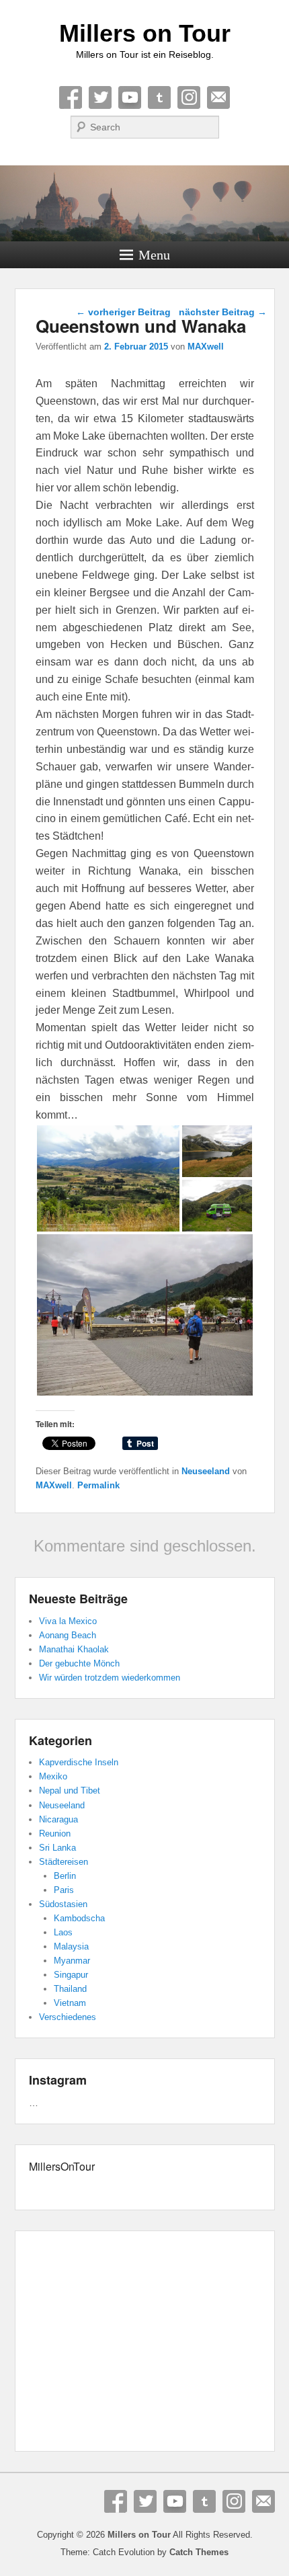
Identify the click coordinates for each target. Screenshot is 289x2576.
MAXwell (206, 347)
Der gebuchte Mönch (79, 1663)
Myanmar (72, 1961)
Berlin (65, 1876)
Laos (63, 1932)
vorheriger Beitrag (123, 312)
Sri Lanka (57, 1848)
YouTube (130, 97)
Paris (64, 1890)
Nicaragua (58, 1819)
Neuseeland (206, 1471)
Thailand (70, 1989)
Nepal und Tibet (70, 1790)
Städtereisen (64, 1862)
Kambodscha (79, 1918)
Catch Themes (199, 2552)
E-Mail (218, 97)
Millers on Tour (145, 33)
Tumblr (159, 97)
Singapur (71, 1975)
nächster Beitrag (223, 312)
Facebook (71, 97)
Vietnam (70, 2003)
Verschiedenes (68, 2017)
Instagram (189, 97)
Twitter (100, 97)
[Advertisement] (145, 2343)
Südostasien (63, 1904)
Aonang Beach (68, 1635)
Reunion (55, 1834)
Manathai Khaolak (74, 1649)
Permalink (98, 1485)
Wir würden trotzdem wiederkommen (110, 1678)
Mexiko (53, 1776)
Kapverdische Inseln (79, 1762)
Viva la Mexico (68, 1621)
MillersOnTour (62, 2166)
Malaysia (71, 1946)
